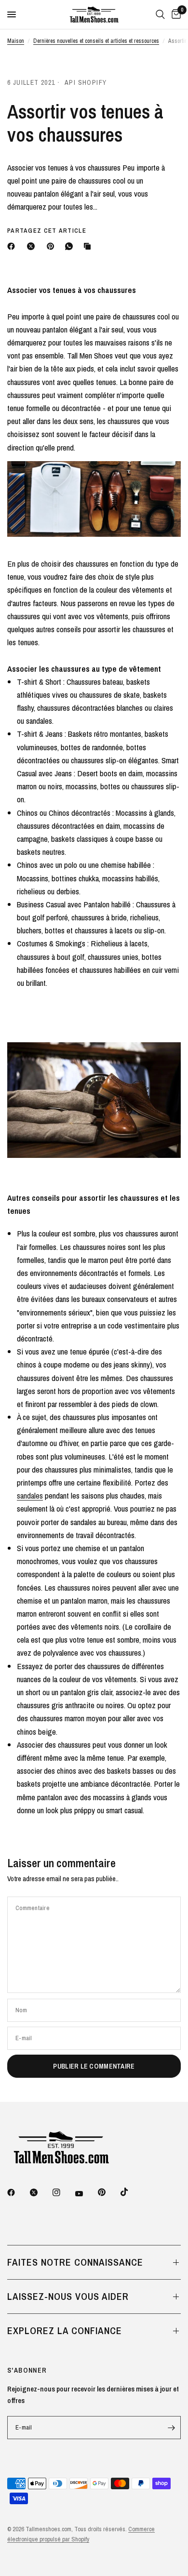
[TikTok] (131, 2192)
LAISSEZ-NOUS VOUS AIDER (68, 2296)
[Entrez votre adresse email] (171, 2428)
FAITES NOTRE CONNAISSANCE (75, 2262)
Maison (16, 41)
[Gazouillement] (40, 2192)
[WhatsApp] (71, 246)
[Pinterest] (53, 246)
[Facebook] (13, 246)
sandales (30, 1495)
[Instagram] (63, 2192)
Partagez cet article (47, 231)
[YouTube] (86, 2193)
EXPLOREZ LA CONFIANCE (65, 2330)
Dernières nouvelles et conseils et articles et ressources (96, 41)
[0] (175, 14)
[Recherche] (160, 14)
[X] (33, 246)
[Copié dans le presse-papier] (89, 246)
